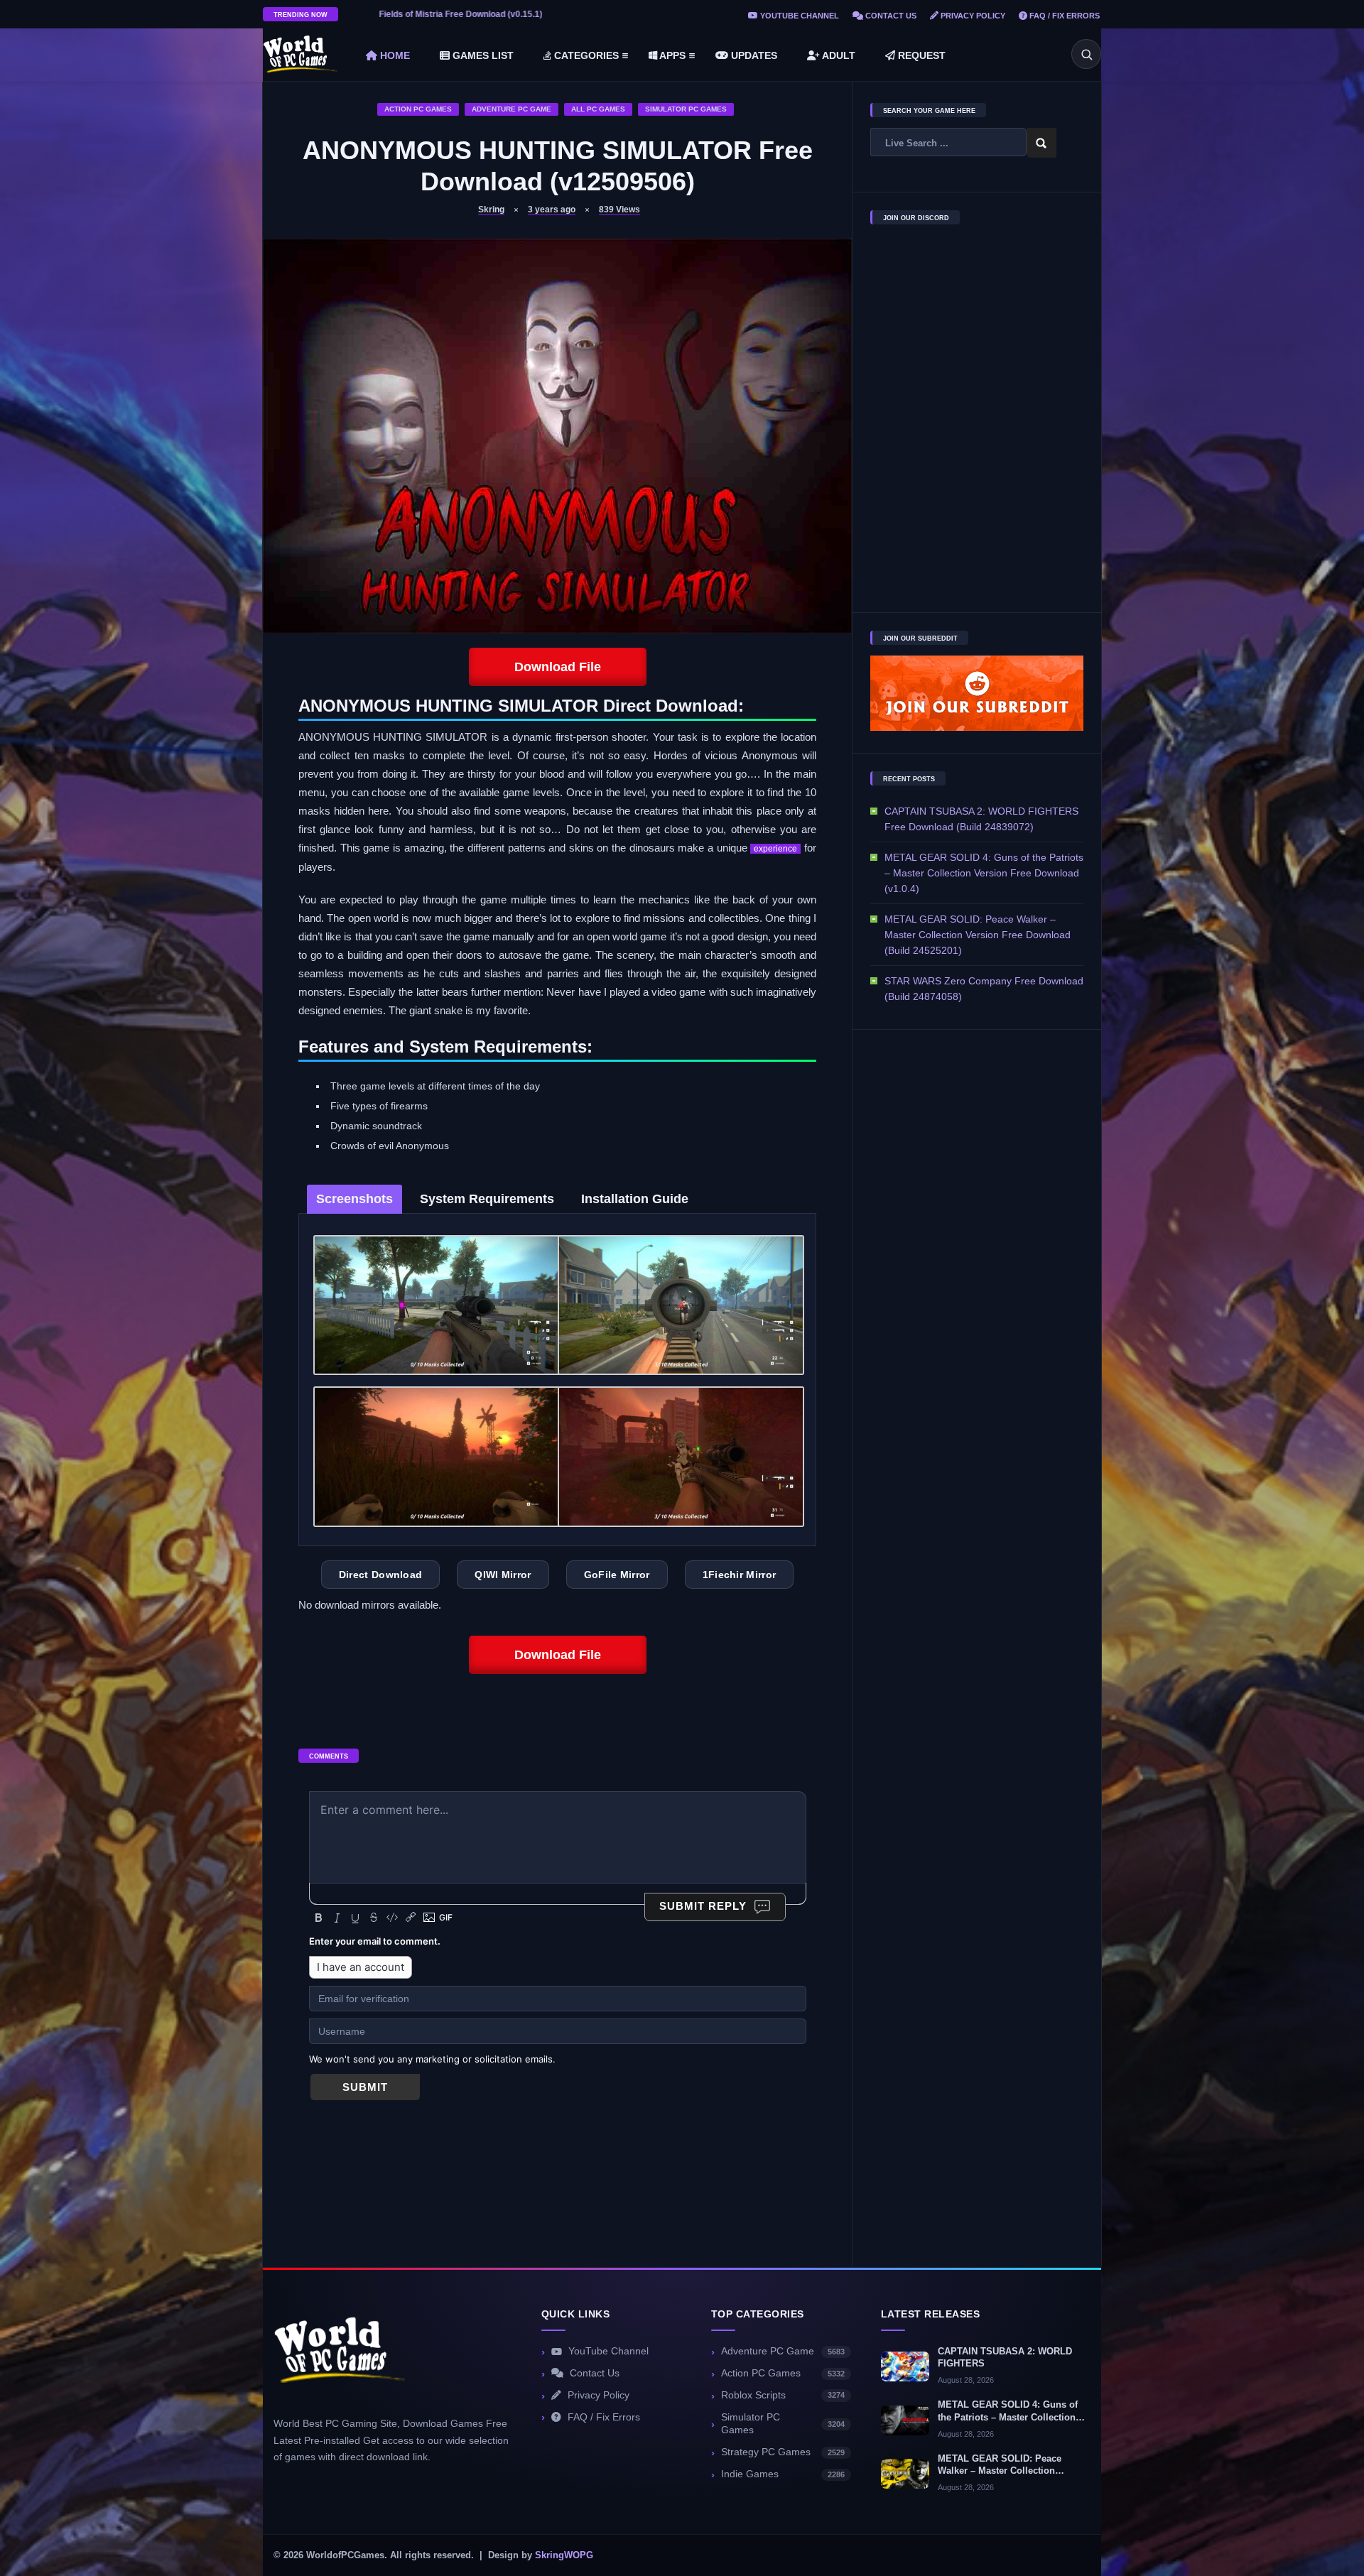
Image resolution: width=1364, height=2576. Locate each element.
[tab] (354, 1199)
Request (920, 55)
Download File (558, 667)
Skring (491, 210)
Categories (585, 55)
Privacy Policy (972, 16)
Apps (671, 55)
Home (394, 55)
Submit (365, 2087)
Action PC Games (418, 109)
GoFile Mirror (617, 1575)
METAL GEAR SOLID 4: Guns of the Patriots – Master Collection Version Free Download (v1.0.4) (984, 873)
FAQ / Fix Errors (1063, 16)
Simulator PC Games (686, 109)
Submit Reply (703, 1906)
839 (619, 210)
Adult (838, 55)
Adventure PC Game (511, 109)
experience (775, 849)
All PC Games (598, 109)
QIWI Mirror (503, 1575)
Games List (482, 55)
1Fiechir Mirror (740, 1575)
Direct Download (381, 1575)
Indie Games (783, 2474)
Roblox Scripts (783, 2395)
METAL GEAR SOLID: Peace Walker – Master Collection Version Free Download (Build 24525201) (978, 935)
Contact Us (890, 16)
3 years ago (552, 210)
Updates (753, 55)
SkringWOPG (564, 2555)
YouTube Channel (799, 16)
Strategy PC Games (783, 2452)
